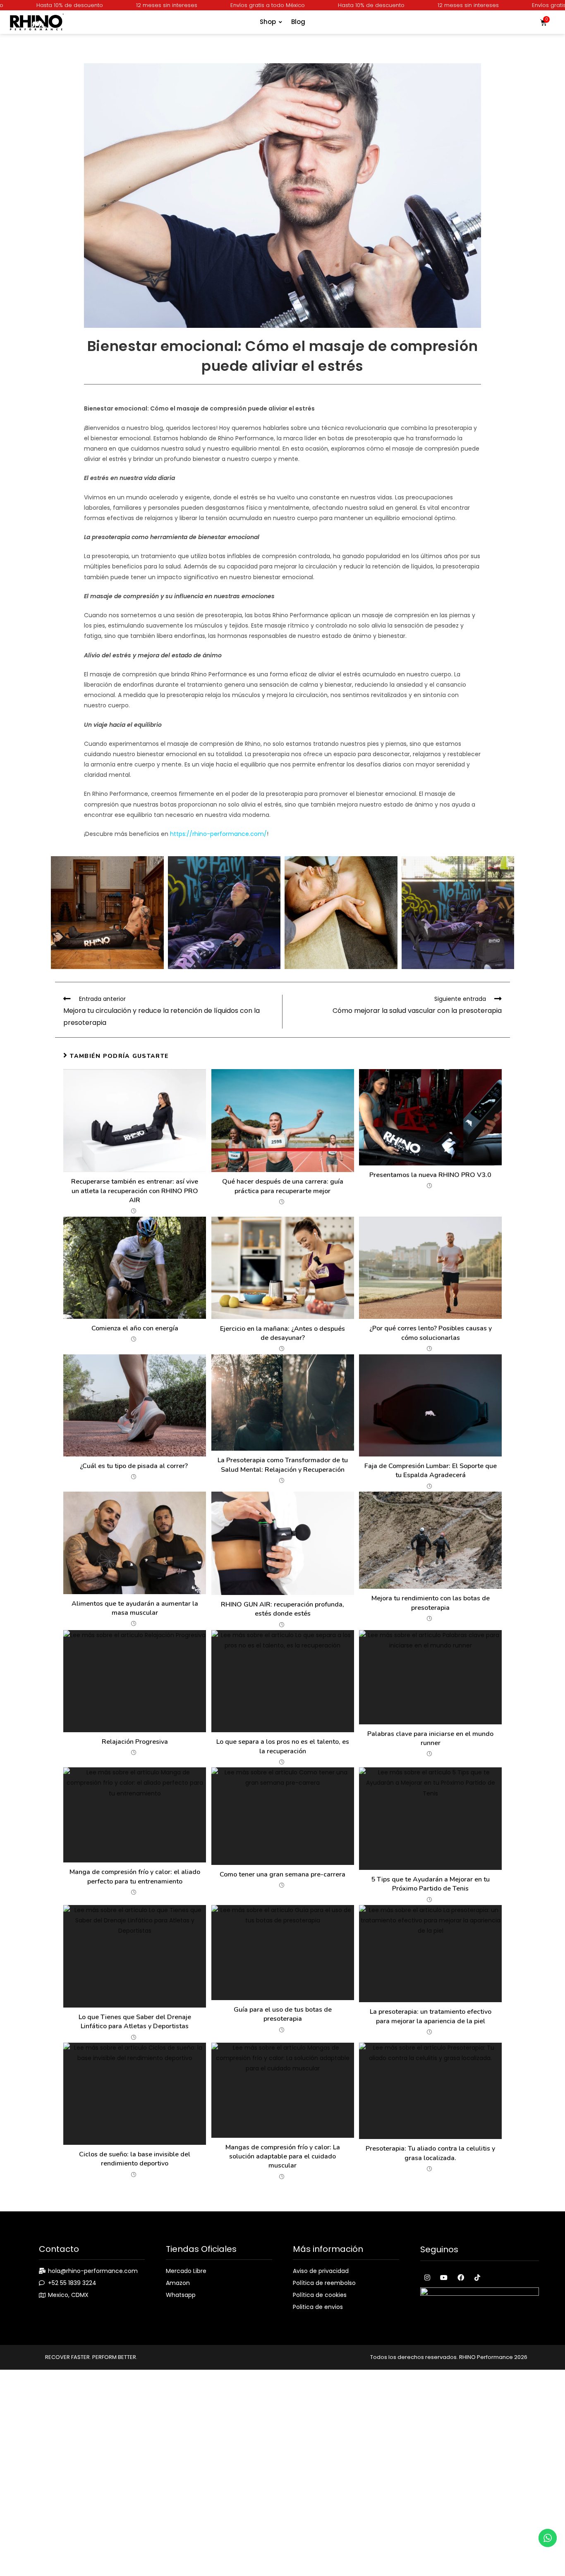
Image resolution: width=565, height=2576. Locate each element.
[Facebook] (461, 2277)
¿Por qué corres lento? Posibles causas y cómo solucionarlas (431, 1333)
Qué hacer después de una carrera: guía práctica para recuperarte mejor (283, 1186)
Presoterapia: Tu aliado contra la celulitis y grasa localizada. (430, 2153)
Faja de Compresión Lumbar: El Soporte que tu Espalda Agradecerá (431, 1471)
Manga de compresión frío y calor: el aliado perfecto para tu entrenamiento (135, 1876)
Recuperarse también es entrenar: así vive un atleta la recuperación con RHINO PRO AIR (135, 1191)
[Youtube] (444, 2277)
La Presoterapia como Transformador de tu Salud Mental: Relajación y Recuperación (283, 1465)
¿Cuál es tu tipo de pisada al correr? (135, 1466)
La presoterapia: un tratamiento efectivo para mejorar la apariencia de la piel (431, 2016)
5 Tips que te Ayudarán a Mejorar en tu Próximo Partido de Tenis (430, 1884)
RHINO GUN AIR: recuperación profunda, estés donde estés (282, 1609)
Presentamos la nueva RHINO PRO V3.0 (430, 1175)
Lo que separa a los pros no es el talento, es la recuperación (283, 1746)
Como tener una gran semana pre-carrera (282, 1874)
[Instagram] (427, 2277)
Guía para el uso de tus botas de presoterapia (283, 2014)
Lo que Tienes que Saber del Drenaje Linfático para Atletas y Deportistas (135, 2022)
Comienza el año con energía (135, 1328)
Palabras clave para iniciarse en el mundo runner (430, 1738)
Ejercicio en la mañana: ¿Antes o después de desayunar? (282, 1333)
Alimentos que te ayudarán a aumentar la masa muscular (135, 1608)
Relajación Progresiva (135, 1742)
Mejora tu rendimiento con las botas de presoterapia (431, 1603)
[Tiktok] (477, 2277)
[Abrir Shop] (280, 22)
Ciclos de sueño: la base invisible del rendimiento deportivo (135, 2159)
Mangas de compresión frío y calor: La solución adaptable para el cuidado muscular (283, 2157)
